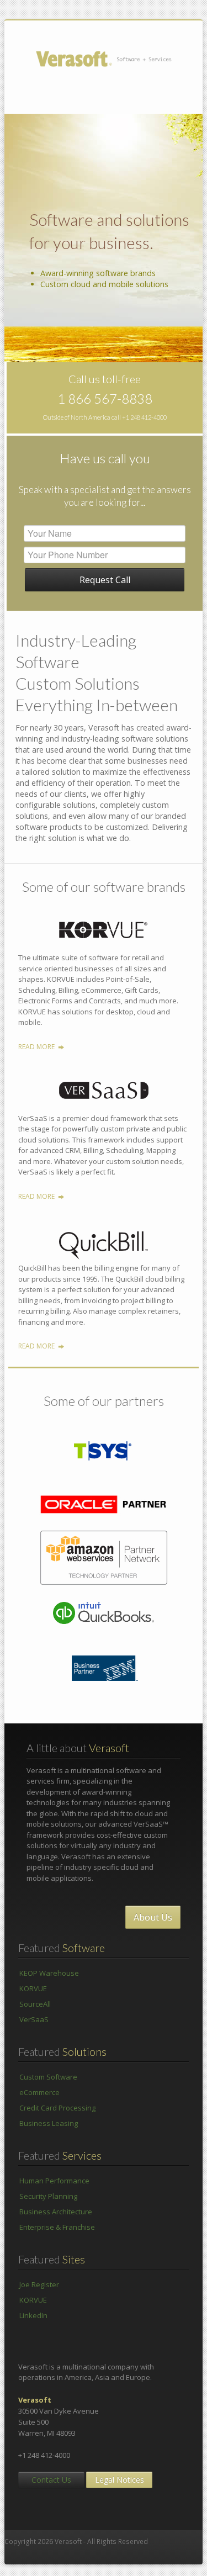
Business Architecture (56, 2212)
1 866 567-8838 (105, 398)
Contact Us (51, 2480)
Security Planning (48, 2196)
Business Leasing (49, 2123)
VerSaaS (34, 2019)
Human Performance (54, 2181)
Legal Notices (120, 2480)
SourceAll (35, 2004)
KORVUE (33, 1988)
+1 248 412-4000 (144, 417)
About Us (153, 1917)
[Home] (113, 58)
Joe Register (39, 2284)
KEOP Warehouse (49, 1973)
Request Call (105, 580)
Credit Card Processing (57, 2108)
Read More (36, 1047)
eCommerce (39, 2092)
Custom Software (48, 2077)
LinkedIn (33, 2315)
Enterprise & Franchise (57, 2227)
